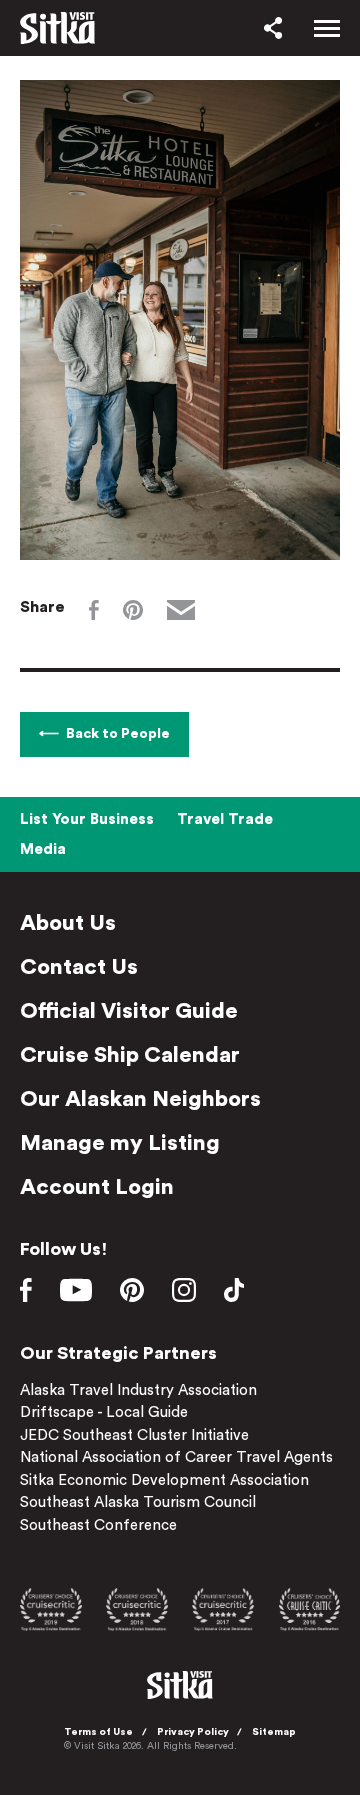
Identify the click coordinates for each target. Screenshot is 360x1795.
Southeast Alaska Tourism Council (138, 1502)
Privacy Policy (193, 1732)
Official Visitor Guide (129, 1011)
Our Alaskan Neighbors (140, 1099)
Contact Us (79, 967)
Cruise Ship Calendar (130, 1055)
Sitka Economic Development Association (164, 1480)
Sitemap (274, 1732)
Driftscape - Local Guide (104, 1412)
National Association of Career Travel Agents (176, 1457)
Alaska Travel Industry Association (138, 1390)
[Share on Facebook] (94, 610)
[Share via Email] (181, 610)
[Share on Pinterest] (133, 610)
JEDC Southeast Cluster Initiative (134, 1435)
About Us (68, 923)
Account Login (97, 1187)
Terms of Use (98, 1732)
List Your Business (87, 819)
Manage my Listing (120, 1143)
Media (43, 849)
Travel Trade (225, 819)
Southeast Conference (98, 1525)
